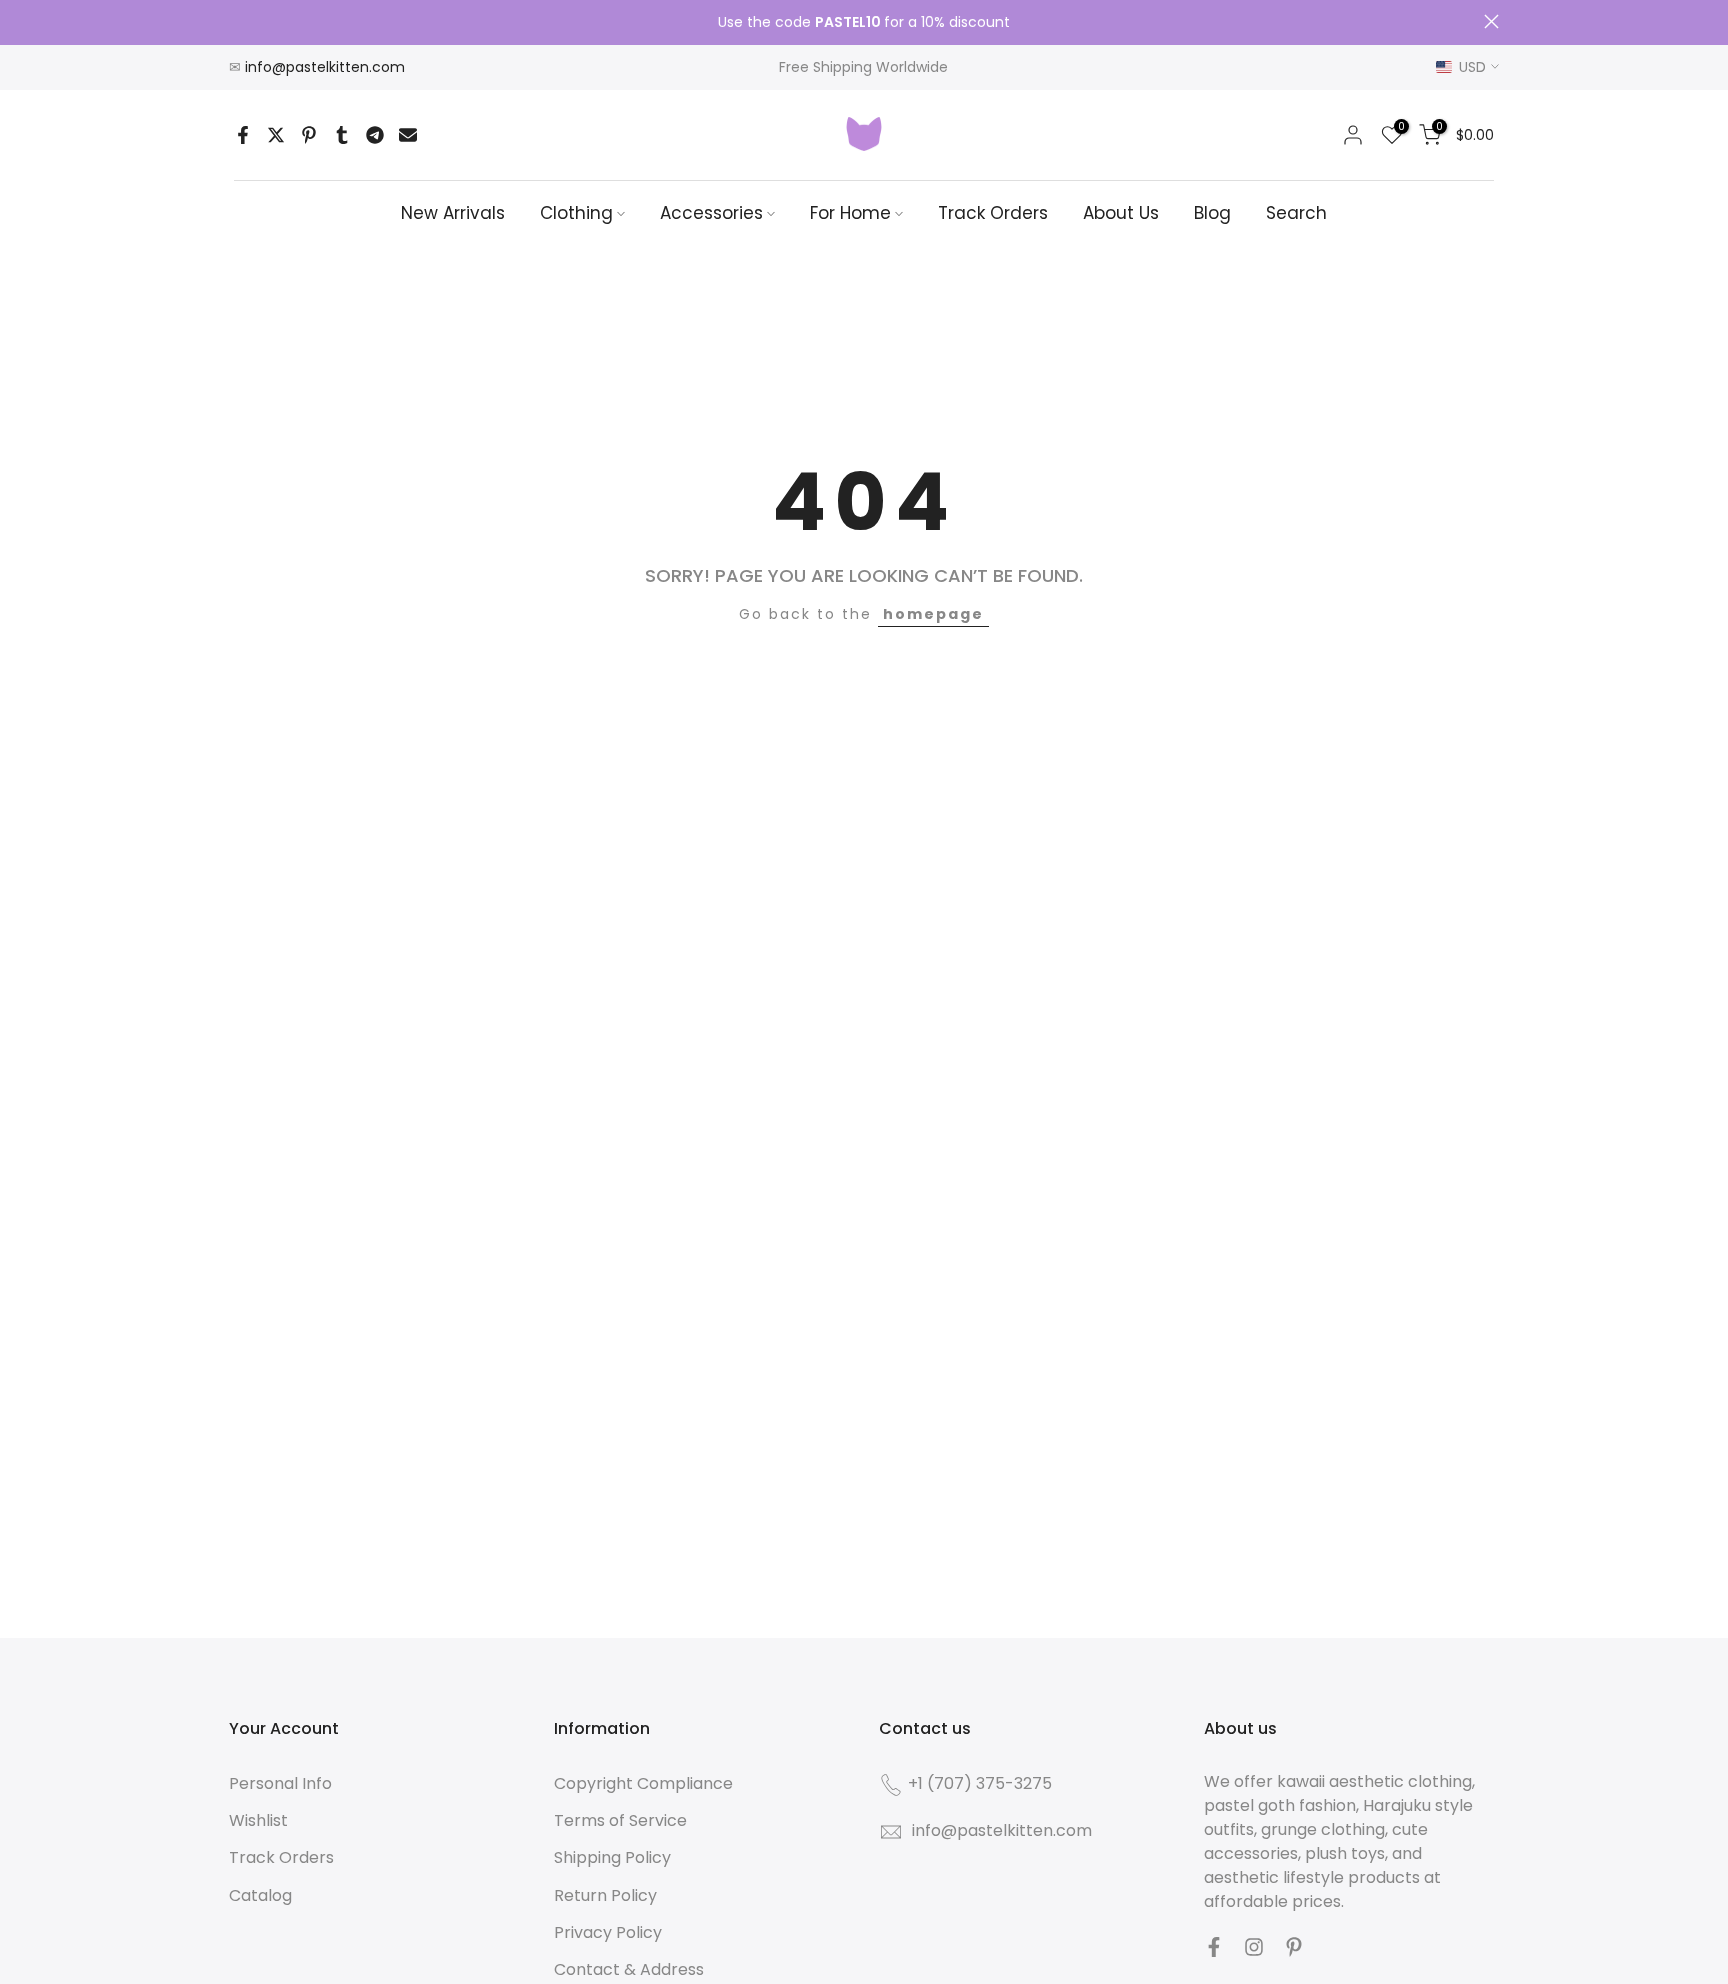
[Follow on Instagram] (1254, 1947)
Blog (1212, 213)
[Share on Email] (408, 135)
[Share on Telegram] (375, 135)
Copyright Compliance (643, 1783)
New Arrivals (453, 213)
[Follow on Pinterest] (1294, 1947)
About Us (1121, 213)
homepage (933, 614)
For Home (850, 213)
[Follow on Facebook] (1214, 1947)
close (236, 21)
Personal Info (280, 1783)
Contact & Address (629, 1969)
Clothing (576, 213)
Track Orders (993, 213)
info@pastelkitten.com (325, 67)
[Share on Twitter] (276, 135)
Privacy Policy (608, 1932)
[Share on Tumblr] (342, 135)
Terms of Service (620, 1820)
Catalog (260, 1895)
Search (1296, 213)
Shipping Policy (612, 1857)
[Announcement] (864, 23)
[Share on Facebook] (243, 135)
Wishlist (258, 1820)
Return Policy (605, 1895)
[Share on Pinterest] (309, 135)
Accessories (711, 213)
